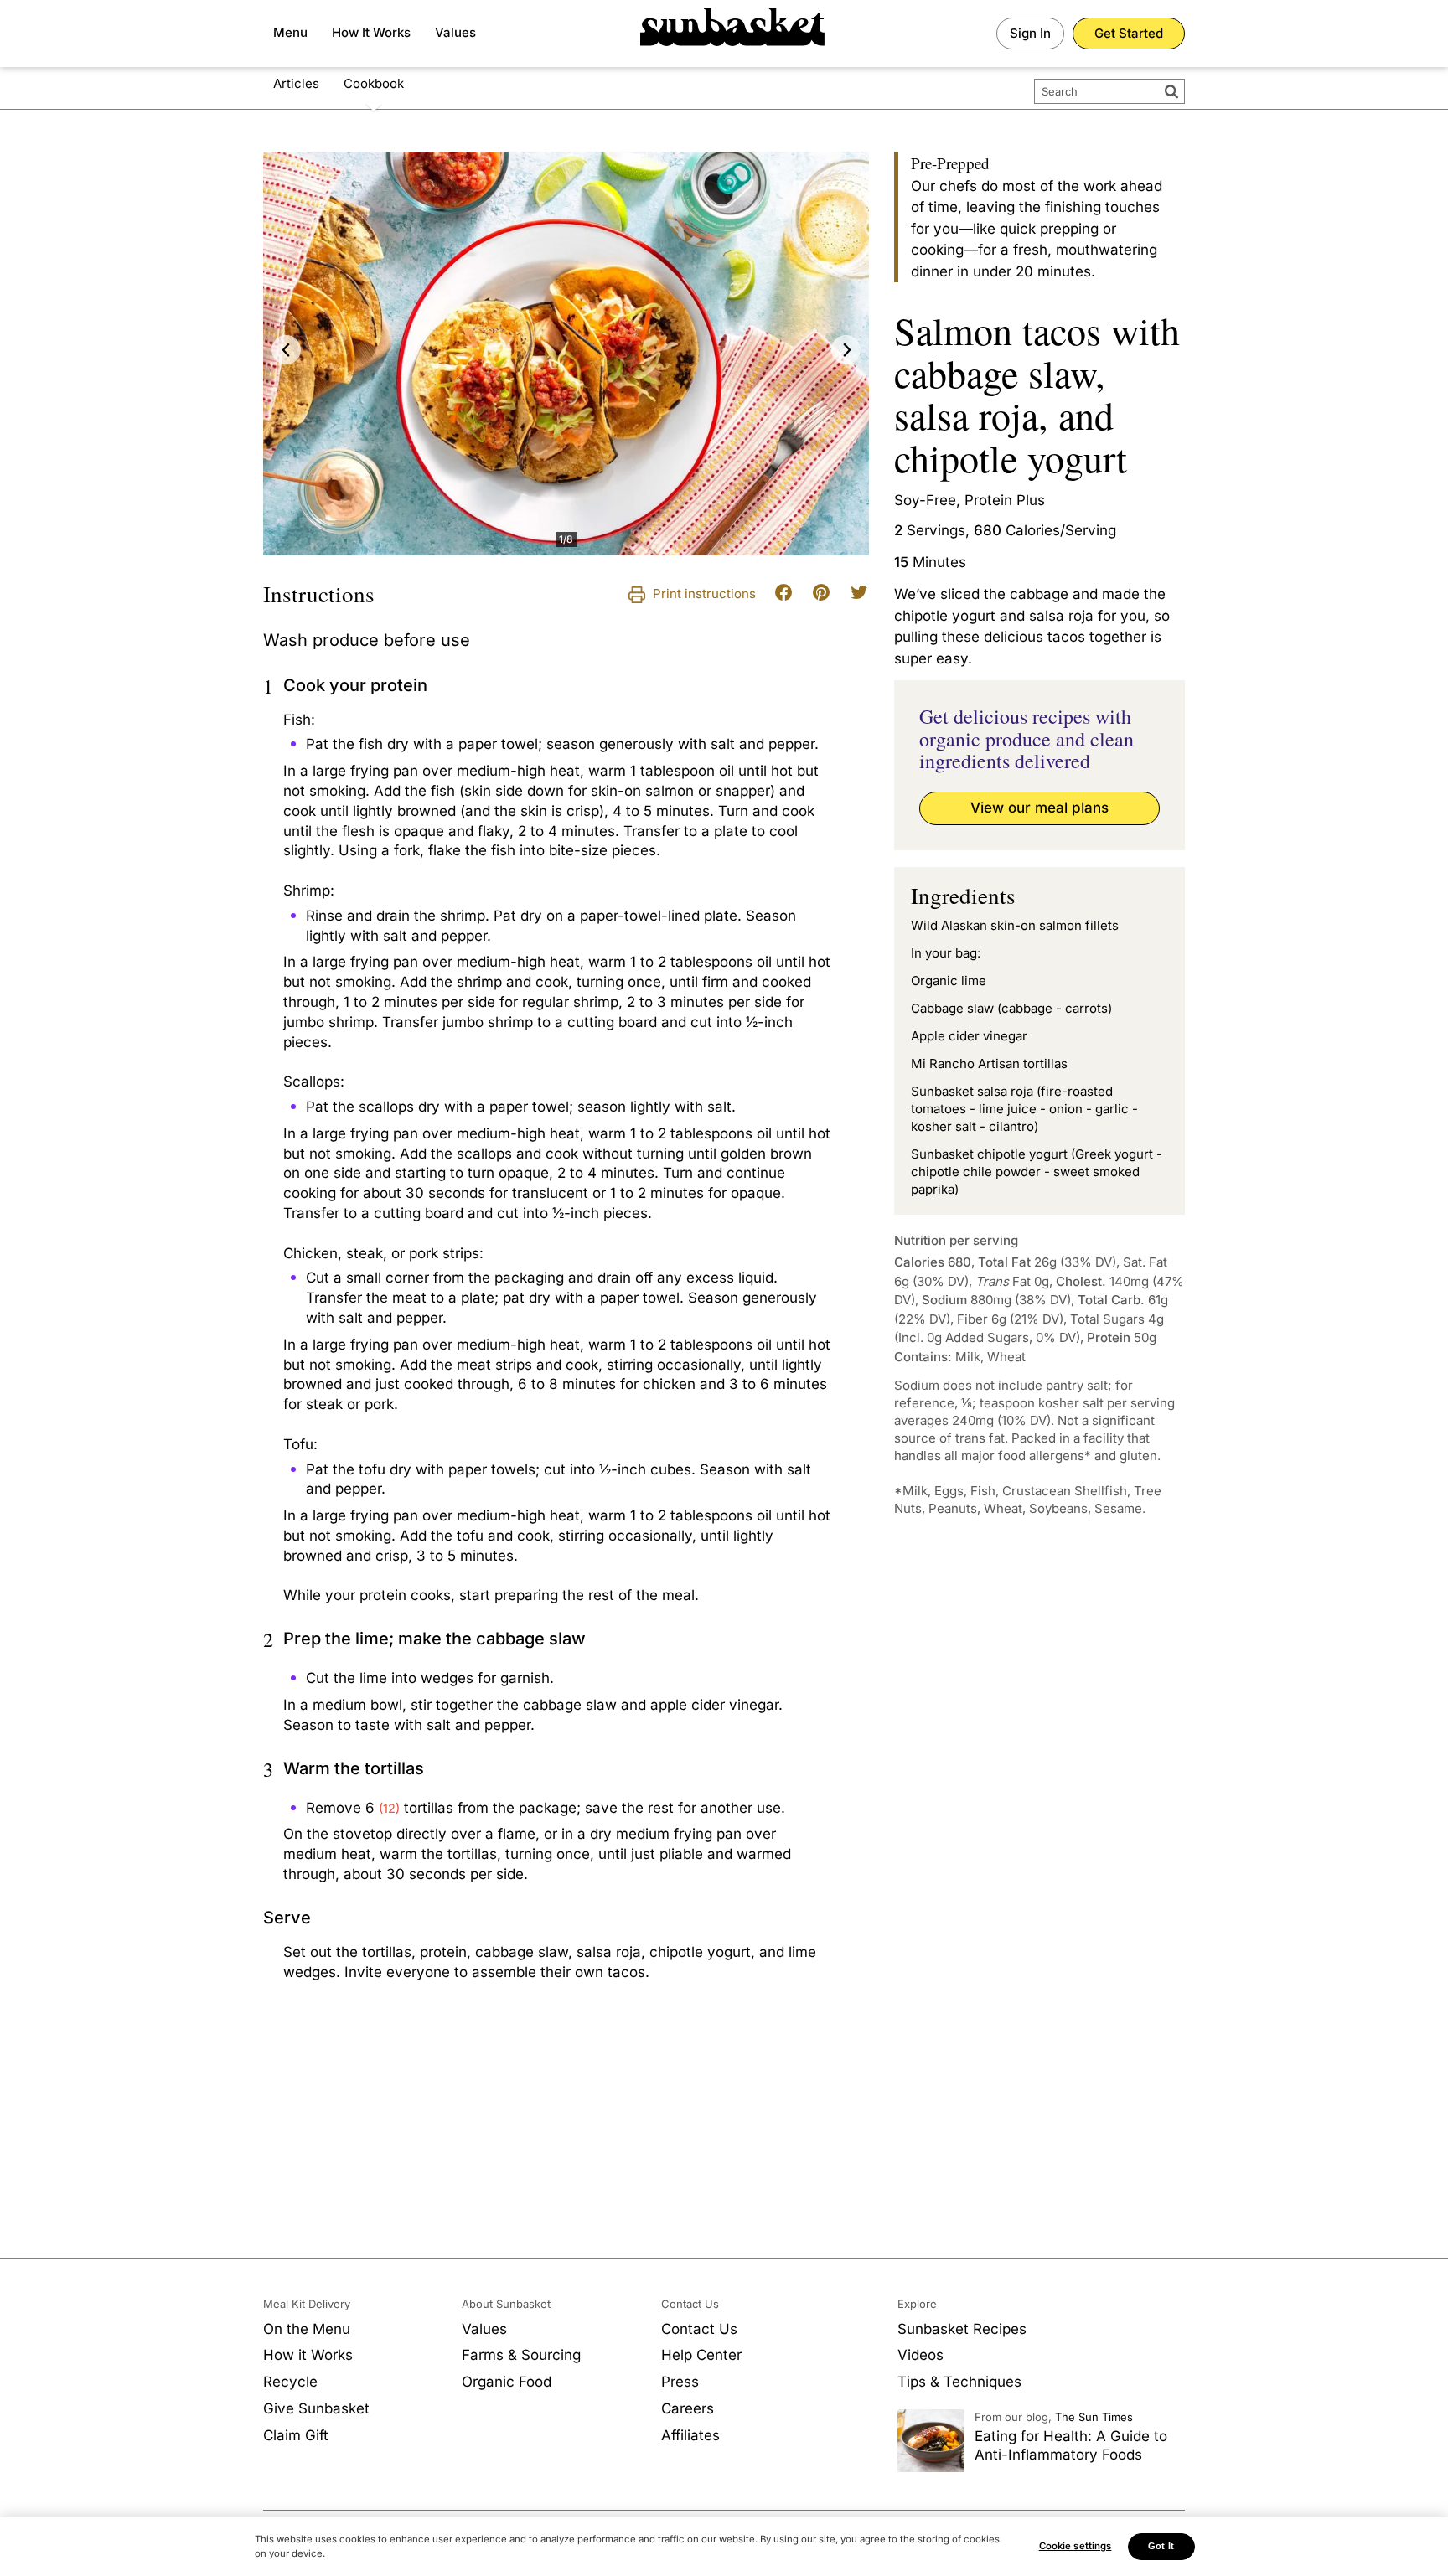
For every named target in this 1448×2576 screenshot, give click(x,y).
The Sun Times (1094, 2417)
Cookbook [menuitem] (374, 83)
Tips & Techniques (959, 2382)
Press (680, 2382)
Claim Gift (296, 2435)
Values (455, 32)
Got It (1161, 2546)
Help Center (701, 2355)
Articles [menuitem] (296, 83)
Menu (290, 32)
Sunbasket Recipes (962, 2329)
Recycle (290, 2382)
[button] (286, 350)
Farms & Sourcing (521, 2355)
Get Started (1129, 33)
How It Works (371, 32)
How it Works (308, 2355)
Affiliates (690, 2435)
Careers (688, 2408)
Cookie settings (1076, 2546)
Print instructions (703, 594)
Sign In (1030, 33)
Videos (921, 2355)
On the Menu (307, 2329)
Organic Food (507, 2382)
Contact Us (699, 2329)
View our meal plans (1039, 808)
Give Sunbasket (316, 2408)
